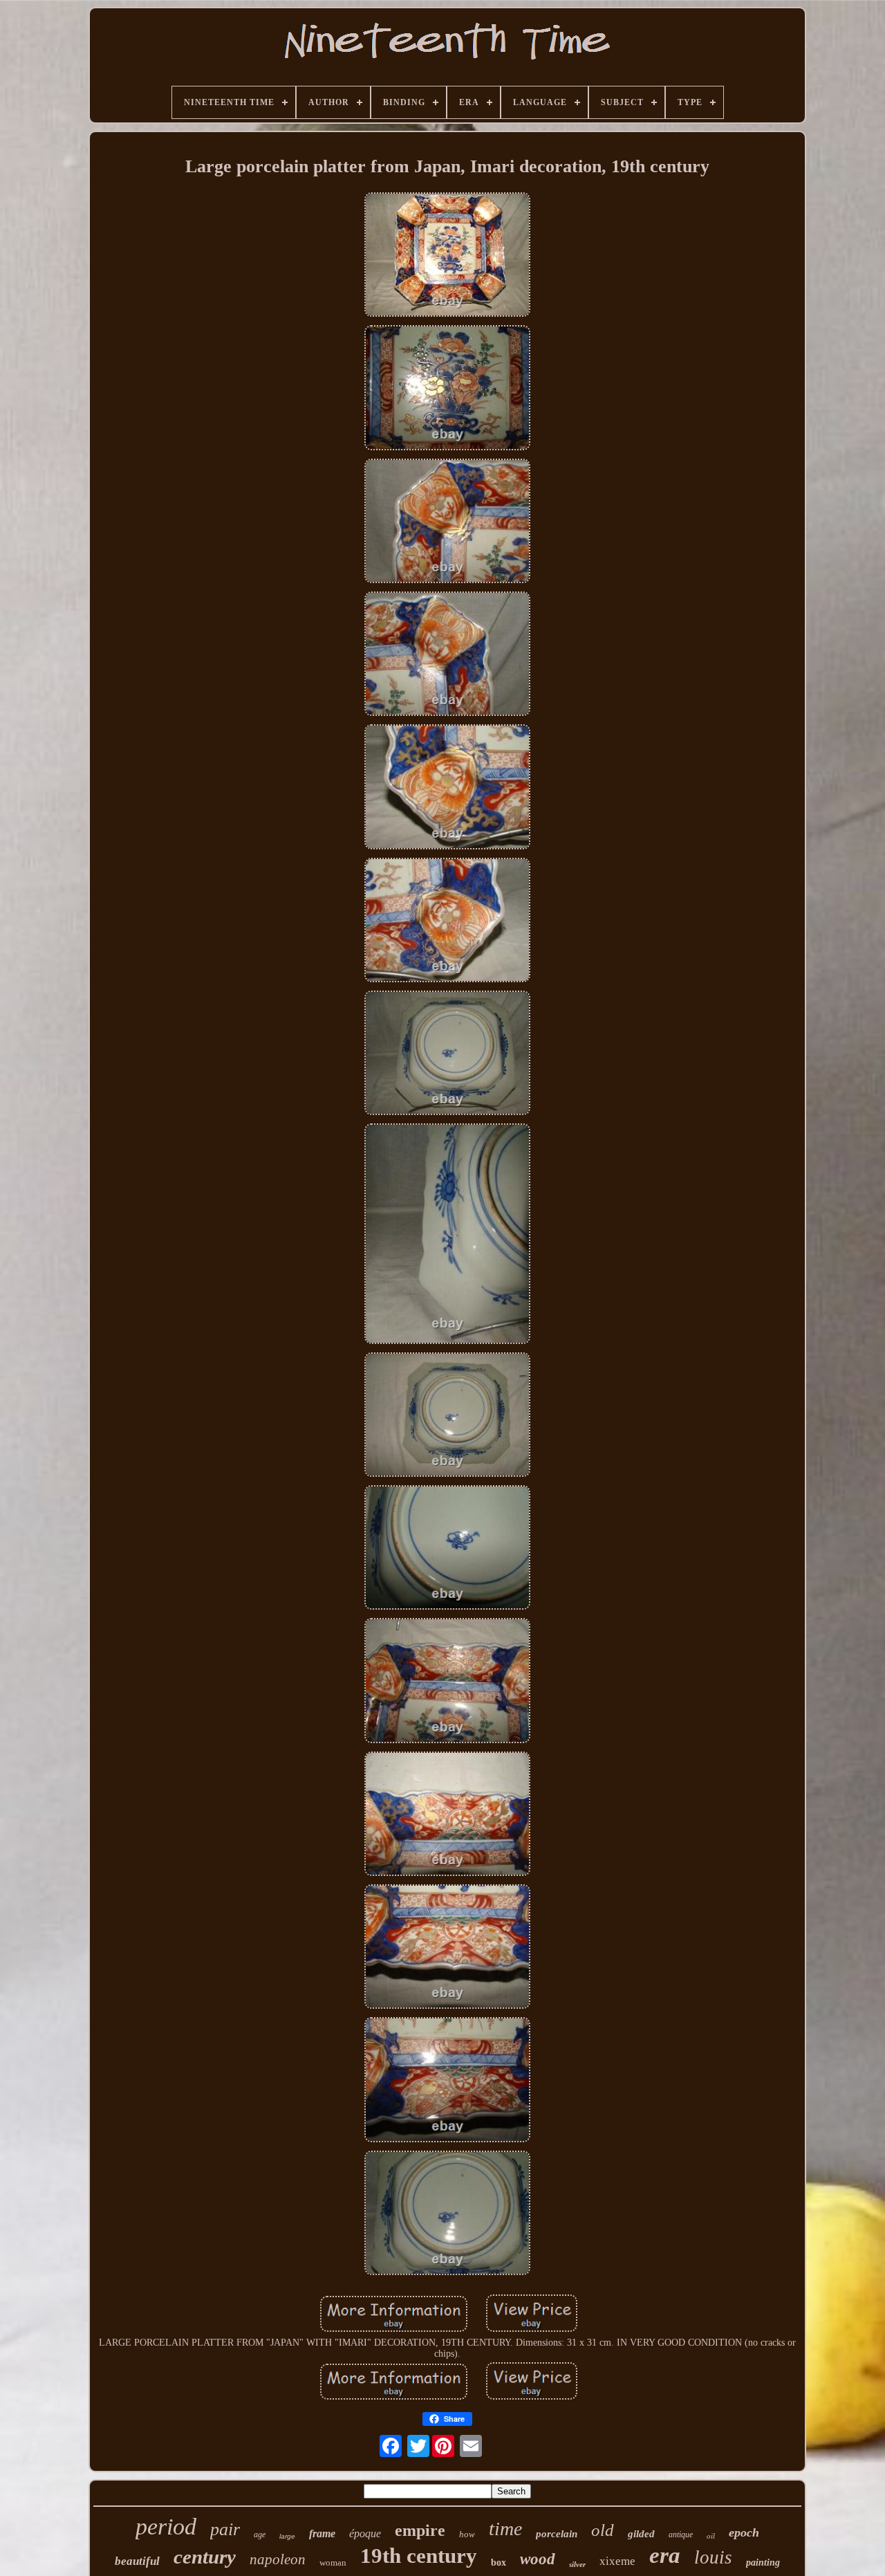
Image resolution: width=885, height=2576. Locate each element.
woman (333, 2563)
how (467, 2534)
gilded (641, 2534)
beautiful (137, 2561)
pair (225, 2529)
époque (365, 2533)
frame (322, 2533)
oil (711, 2536)
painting (763, 2563)
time (505, 2529)
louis (713, 2557)
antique (681, 2534)
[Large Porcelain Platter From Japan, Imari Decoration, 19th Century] (447, 256)
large (287, 2536)
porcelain (557, 2534)
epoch (744, 2532)
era (665, 2555)
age (260, 2534)
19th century (419, 2556)
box (499, 2563)
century (205, 2557)
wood (538, 2559)
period (166, 2527)
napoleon (278, 2559)
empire (420, 2530)
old (603, 2530)
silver (577, 2564)
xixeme (617, 2561)
